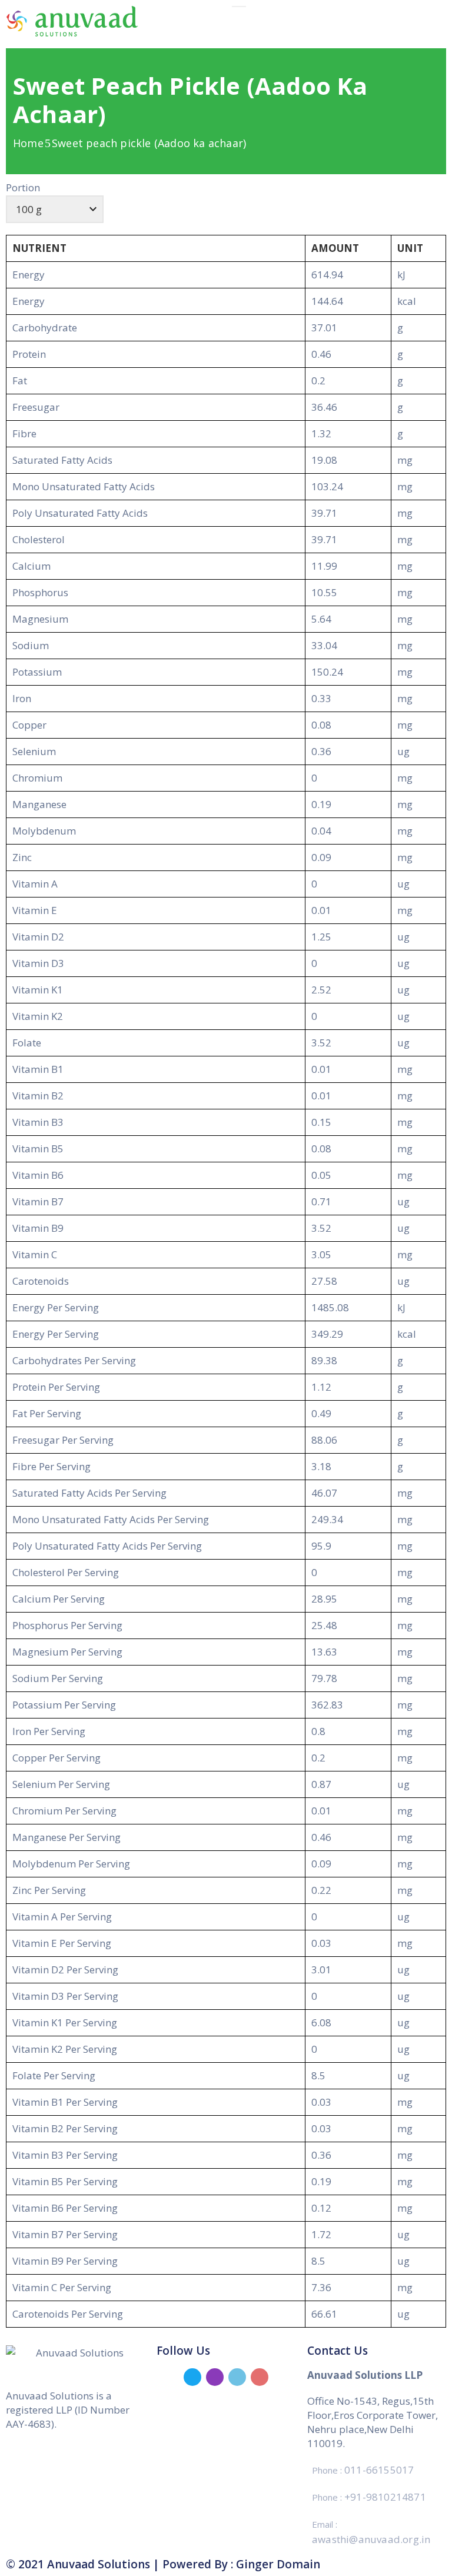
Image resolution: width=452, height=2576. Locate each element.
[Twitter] (192, 2377)
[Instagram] (215, 2377)
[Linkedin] (237, 2377)
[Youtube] (260, 2377)
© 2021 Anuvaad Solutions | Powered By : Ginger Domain (163, 2564)
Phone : (363, 2470)
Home (28, 143)
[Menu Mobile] (239, 6)
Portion (23, 187)
